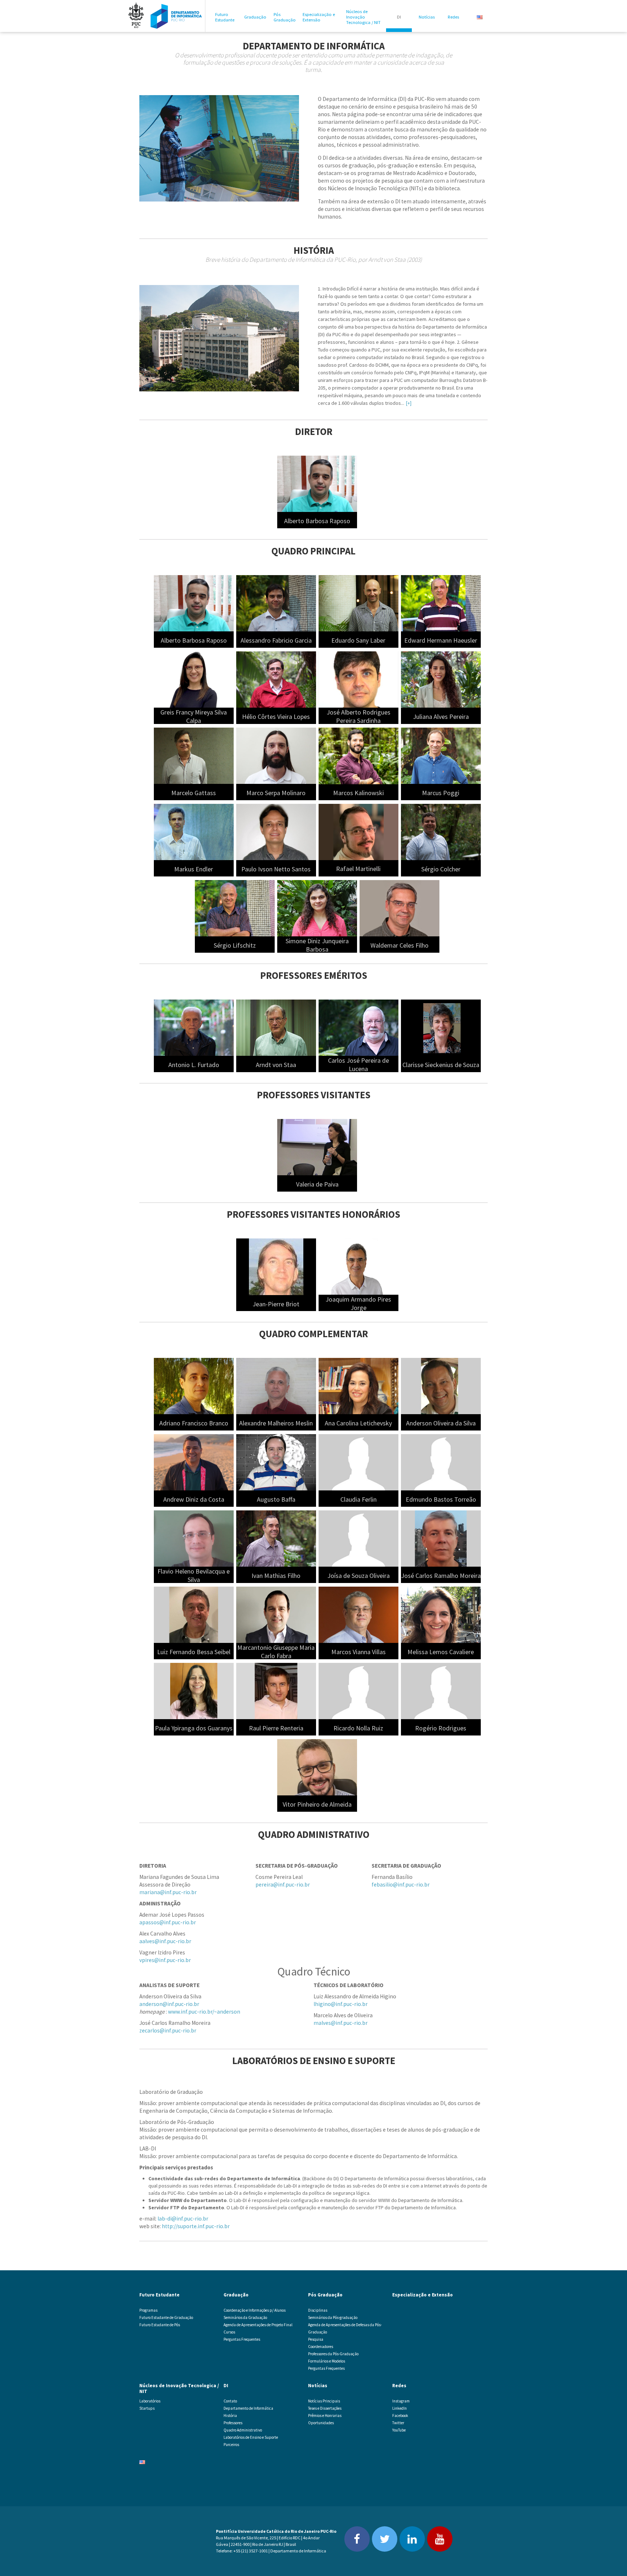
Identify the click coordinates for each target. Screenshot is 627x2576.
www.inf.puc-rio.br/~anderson (204, 2012)
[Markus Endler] (194, 831)
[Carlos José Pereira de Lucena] (358, 1027)
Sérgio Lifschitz (235, 945)
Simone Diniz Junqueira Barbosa (317, 945)
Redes (453, 17)
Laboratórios (150, 2401)
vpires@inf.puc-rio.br (165, 1960)
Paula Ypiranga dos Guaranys (194, 1728)
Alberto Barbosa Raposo (317, 521)
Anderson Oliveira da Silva (441, 1423)
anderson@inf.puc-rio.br (169, 2004)
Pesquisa (316, 2339)
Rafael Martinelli (358, 869)
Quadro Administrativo (243, 2430)
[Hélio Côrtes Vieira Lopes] (276, 679)
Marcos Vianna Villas (358, 1652)
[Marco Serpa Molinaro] (276, 755)
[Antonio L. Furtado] (194, 1027)
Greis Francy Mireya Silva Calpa (194, 716)
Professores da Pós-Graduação (333, 2354)
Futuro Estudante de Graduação (166, 2317)
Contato (230, 2401)
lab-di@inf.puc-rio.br (183, 2219)
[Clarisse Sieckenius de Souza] (441, 1027)
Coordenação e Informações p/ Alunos (255, 2310)
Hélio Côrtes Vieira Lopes (276, 717)
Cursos (229, 2332)
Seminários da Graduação (245, 2317)
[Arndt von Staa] (276, 1027)
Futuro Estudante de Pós (160, 2325)
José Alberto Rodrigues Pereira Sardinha (358, 716)
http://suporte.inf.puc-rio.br (196, 2226)
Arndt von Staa (276, 1065)
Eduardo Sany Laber (358, 640)
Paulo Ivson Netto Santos (276, 869)
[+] (409, 403)
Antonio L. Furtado (194, 1065)
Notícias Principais (324, 2401)
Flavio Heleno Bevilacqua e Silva (194, 1575)
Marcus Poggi (441, 793)
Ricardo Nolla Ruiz (358, 1728)
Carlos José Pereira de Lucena (358, 1065)
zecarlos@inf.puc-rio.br (168, 2030)
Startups (147, 2408)
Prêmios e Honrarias (325, 2416)
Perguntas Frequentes (242, 2339)
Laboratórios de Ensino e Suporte (251, 2437)
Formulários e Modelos (327, 2361)
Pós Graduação (285, 17)
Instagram (401, 2401)
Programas (148, 2310)
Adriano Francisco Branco (194, 1423)
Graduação (255, 17)
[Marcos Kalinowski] (358, 755)
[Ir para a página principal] (176, 16)
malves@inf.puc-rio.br (341, 2023)
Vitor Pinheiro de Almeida (317, 1804)
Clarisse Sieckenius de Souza (441, 1065)
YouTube (399, 2430)
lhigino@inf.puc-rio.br (341, 2004)
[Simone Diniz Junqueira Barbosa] (317, 908)
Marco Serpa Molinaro (276, 793)
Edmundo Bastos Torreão (441, 1499)
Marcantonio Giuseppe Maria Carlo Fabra (276, 1652)
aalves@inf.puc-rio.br (165, 1941)
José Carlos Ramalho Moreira (441, 1576)
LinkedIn (399, 2408)
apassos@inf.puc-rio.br (168, 1922)
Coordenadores (321, 2347)
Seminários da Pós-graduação (333, 2317)
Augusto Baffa (276, 1499)
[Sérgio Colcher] (441, 831)
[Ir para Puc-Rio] (136, 16)
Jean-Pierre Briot (276, 1304)
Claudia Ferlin (358, 1499)
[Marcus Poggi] (441, 755)
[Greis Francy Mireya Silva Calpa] (194, 679)
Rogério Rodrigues (441, 1728)
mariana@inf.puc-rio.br (168, 1892)
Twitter (398, 2423)
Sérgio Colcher (441, 869)
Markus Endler (194, 869)
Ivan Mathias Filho (276, 1576)
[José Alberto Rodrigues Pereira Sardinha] (358, 679)
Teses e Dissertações (325, 2408)
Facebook (400, 2416)
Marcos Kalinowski (358, 793)
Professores (233, 2423)
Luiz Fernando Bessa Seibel (194, 1652)
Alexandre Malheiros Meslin (276, 1423)
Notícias (427, 17)
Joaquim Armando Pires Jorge (358, 1303)
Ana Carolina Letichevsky (358, 1423)
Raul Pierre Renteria (276, 1728)
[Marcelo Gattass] (194, 755)
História (230, 2416)
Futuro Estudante (225, 17)
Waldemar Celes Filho (399, 945)
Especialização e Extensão (319, 17)
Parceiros (231, 2445)
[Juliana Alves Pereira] (441, 679)
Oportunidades (321, 2423)
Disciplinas (318, 2310)
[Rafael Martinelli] (358, 831)
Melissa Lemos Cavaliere (441, 1652)
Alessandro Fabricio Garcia (276, 640)
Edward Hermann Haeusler (441, 640)
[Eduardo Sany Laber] (358, 603)
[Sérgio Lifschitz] (235, 908)
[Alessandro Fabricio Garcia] (276, 603)
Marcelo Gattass (194, 793)
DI (399, 17)
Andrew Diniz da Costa (194, 1499)
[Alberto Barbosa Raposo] (317, 483)
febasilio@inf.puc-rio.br (401, 1885)
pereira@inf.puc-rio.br (283, 1885)
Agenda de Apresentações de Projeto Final (258, 2325)
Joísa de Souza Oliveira (358, 1576)
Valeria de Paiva (317, 1184)
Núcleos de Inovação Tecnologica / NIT (363, 17)
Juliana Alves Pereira (441, 717)
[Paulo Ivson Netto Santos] (276, 831)
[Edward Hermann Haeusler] (441, 603)
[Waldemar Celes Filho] (399, 908)
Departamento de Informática (248, 2408)
